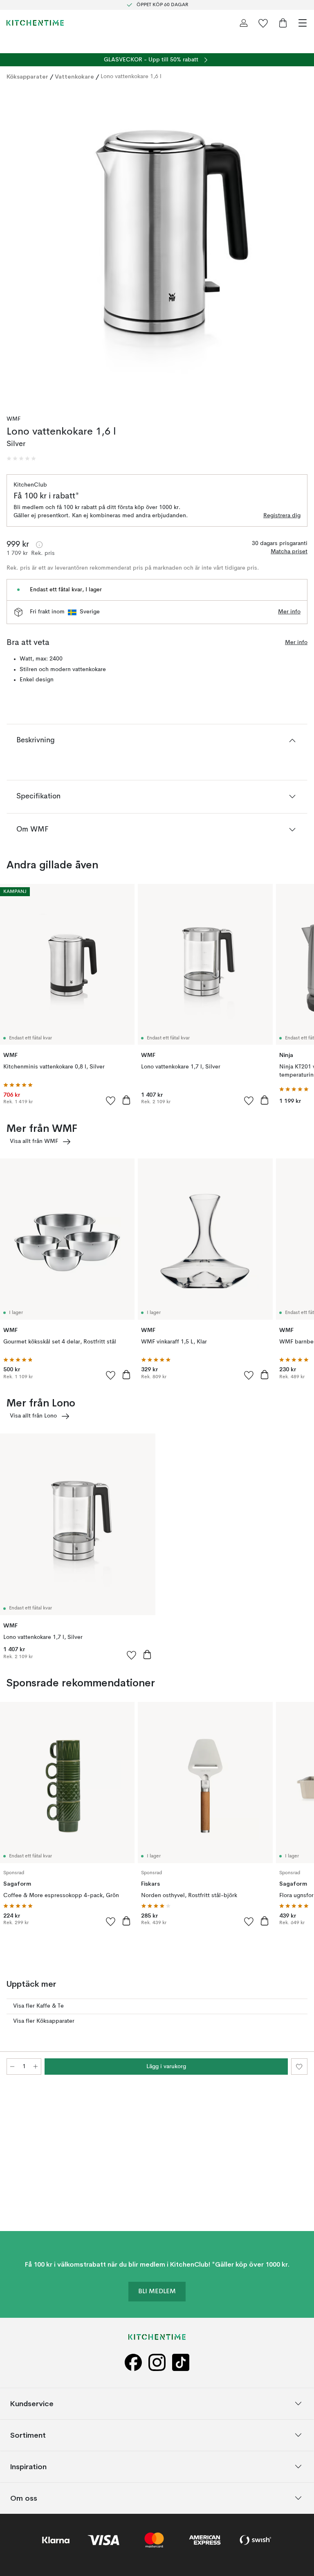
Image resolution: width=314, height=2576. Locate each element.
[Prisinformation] (39, 545)
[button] (21, 459)
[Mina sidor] (244, 23)
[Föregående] (15, 246)
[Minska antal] (12, 2067)
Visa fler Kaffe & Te (38, 2006)
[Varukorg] (283, 23)
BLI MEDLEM (157, 2292)
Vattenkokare (74, 77)
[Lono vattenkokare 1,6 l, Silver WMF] (157, 245)
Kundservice (32, 2404)
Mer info (289, 612)
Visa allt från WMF (34, 1141)
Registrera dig (282, 516)
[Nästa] (299, 246)
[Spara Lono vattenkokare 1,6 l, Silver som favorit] (299, 2067)
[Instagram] (157, 2363)
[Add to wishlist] (111, 1100)
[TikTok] (181, 2363)
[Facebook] (133, 2363)
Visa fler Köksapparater (44, 2021)
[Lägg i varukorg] (126, 1100)
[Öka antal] (36, 2067)
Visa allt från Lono (33, 1416)
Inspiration (28, 2467)
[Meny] (303, 23)
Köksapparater (27, 77)
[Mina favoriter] (263, 23)
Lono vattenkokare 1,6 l (131, 77)
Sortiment (28, 2435)
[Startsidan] (35, 23)
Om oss (24, 2498)
